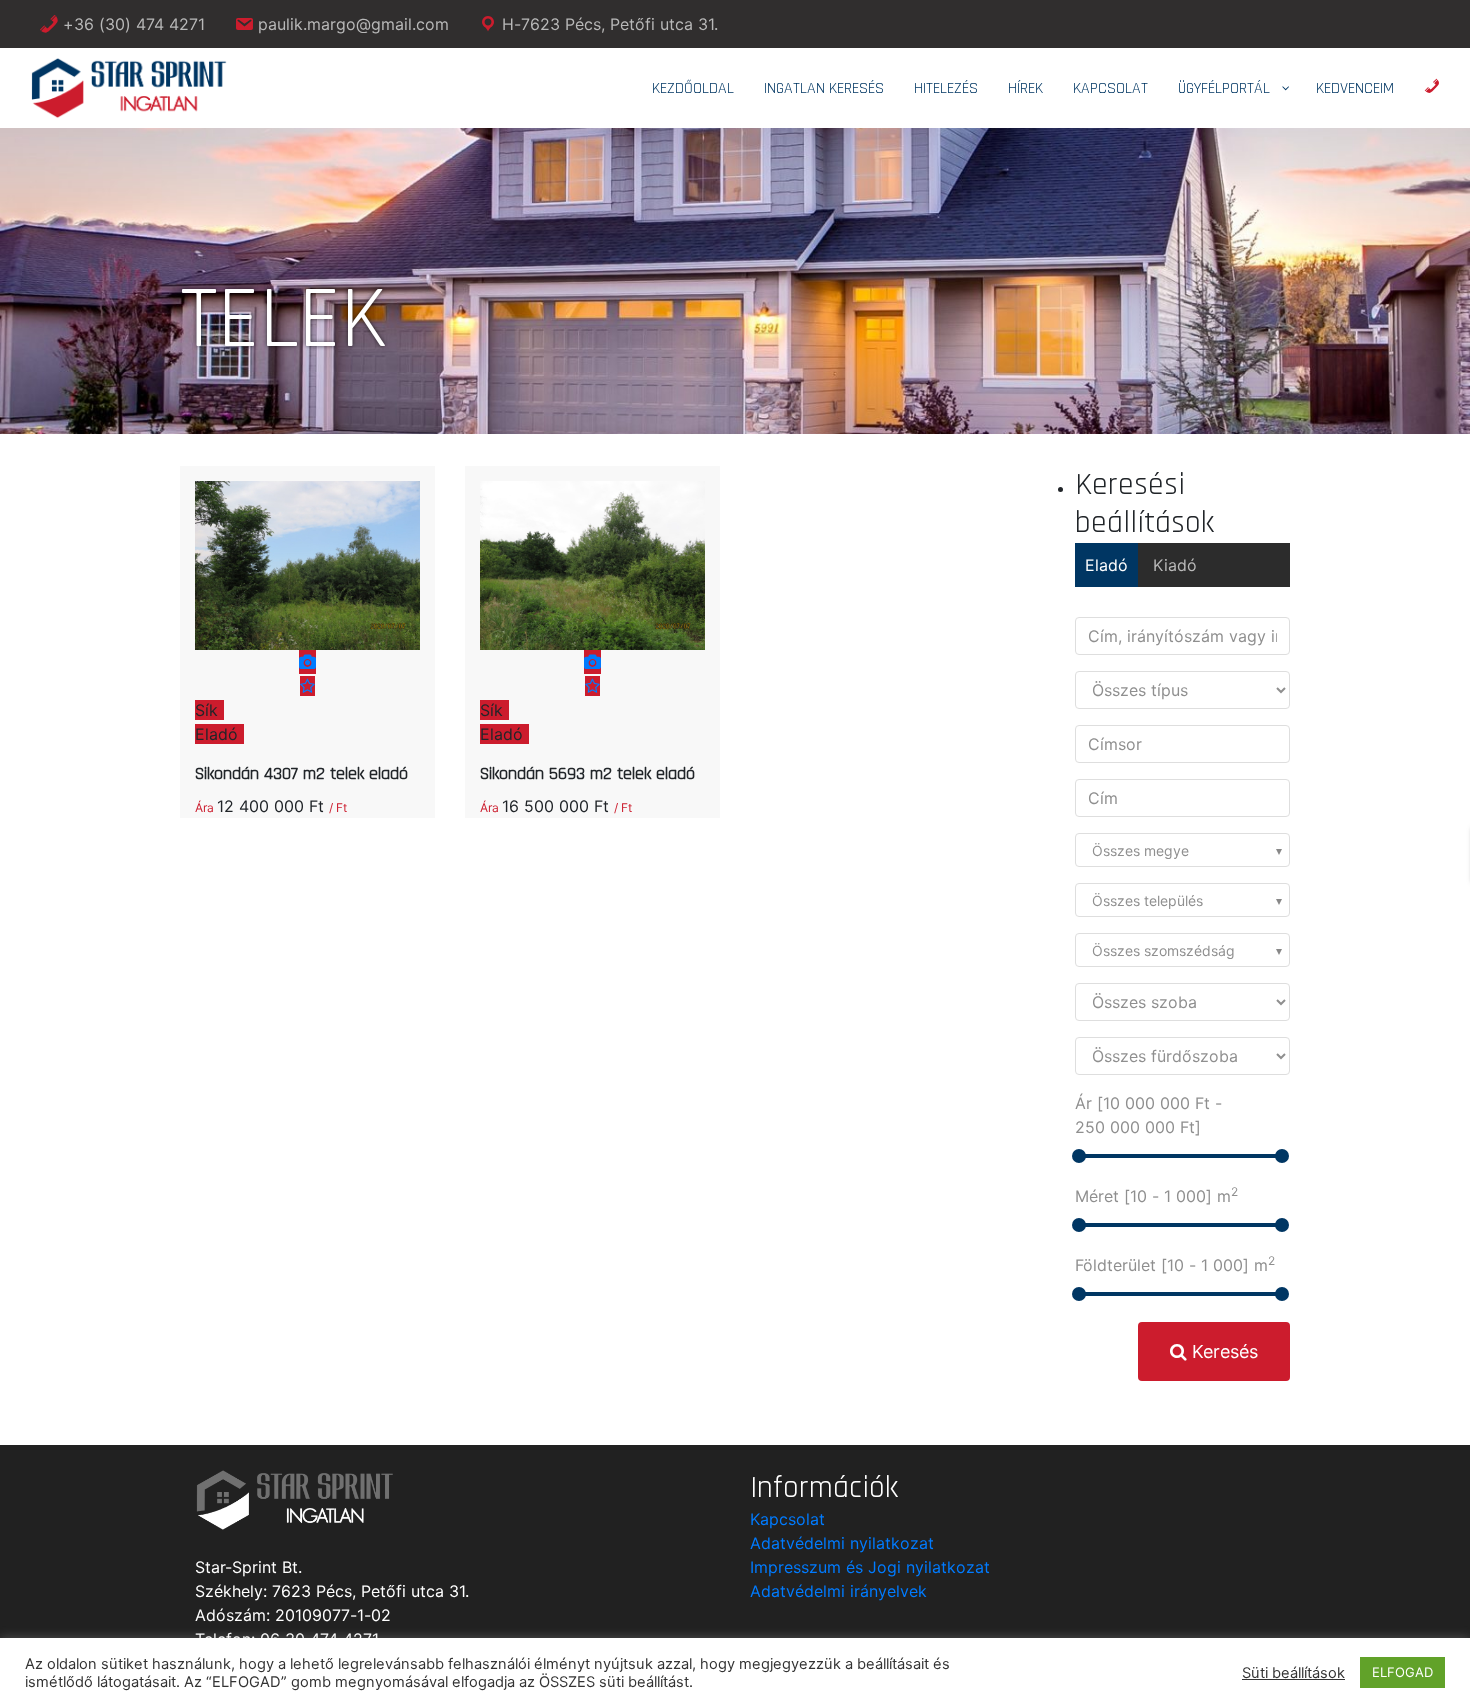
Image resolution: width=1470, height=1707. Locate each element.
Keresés (1222, 1351)
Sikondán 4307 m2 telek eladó (301, 773)
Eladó (1106, 565)
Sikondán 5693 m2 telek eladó (587, 773)
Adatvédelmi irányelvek (838, 1591)
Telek (461, 386)
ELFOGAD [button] (1402, 1672)
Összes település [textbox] (1147, 900)
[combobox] (1182, 850)
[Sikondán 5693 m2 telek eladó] (592, 613)
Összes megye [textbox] (1140, 850)
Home (402, 386)
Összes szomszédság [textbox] (1163, 950)
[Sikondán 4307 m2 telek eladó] (307, 613)
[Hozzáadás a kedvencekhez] (307, 686)
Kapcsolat (787, 1519)
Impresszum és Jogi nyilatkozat (870, 1567)
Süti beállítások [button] (1293, 1673)
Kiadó (1175, 565)
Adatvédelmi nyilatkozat (842, 1543)
